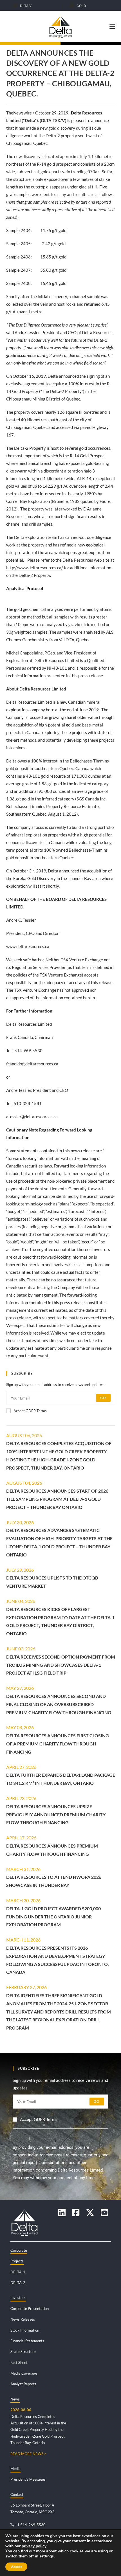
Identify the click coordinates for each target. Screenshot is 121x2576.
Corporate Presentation (30, 2309)
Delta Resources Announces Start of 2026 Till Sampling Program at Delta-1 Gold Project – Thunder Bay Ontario (57, 1499)
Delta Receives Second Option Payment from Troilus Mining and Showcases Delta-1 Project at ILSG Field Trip (61, 1665)
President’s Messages (28, 2479)
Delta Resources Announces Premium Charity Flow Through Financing (52, 1850)
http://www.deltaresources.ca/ (35, 568)
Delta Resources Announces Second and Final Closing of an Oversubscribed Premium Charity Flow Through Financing (59, 1704)
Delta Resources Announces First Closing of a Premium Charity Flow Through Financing (58, 1744)
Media (15, 2469)
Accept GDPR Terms (30, 1411)
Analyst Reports (23, 2384)
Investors (18, 2298)
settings (47, 2556)
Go (103, 1398)
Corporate (19, 2250)
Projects (17, 2261)
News (15, 2399)
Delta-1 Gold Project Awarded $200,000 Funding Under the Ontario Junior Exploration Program (53, 1917)
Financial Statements (27, 2341)
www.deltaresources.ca (28, 946)
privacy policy (34, 2546)
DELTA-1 (18, 2272)
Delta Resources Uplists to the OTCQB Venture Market (52, 1582)
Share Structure (23, 2352)
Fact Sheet (19, 2363)
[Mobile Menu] (112, 26)
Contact (17, 2494)
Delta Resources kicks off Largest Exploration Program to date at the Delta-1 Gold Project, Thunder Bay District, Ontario (60, 1621)
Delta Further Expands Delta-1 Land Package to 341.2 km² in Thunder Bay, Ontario (61, 1779)
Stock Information (25, 2330)
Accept (16, 2567)
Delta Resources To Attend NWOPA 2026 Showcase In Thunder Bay (54, 1881)
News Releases (23, 2319)
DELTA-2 (18, 2283)
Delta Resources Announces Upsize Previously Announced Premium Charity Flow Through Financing (56, 1815)
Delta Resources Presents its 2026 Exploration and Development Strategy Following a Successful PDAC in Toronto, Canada (58, 1960)
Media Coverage (24, 2373)
